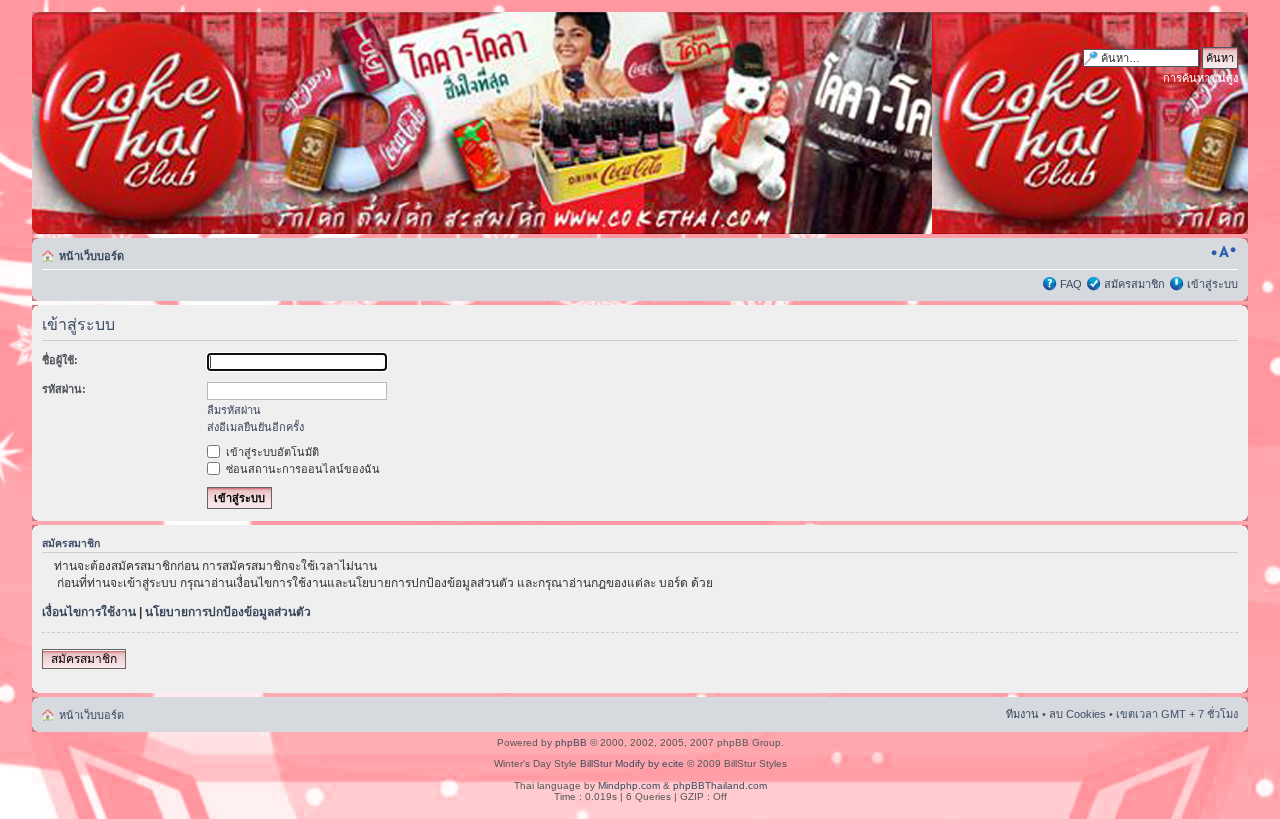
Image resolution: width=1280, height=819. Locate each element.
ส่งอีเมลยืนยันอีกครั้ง (255, 427)
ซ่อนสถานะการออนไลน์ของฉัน (301, 469)
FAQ (1071, 284)
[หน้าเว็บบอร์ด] (223, 123)
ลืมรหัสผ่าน (234, 410)
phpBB (571, 742)
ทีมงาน (1022, 714)
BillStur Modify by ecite (632, 763)
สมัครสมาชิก (1134, 284)
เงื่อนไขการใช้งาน (89, 612)
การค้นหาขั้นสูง (1200, 78)
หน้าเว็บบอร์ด (91, 256)
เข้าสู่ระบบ (1212, 284)
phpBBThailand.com (720, 785)
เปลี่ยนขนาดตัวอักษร (1223, 252)
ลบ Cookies (1077, 714)
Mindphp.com (629, 785)
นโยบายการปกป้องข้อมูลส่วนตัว (228, 612)
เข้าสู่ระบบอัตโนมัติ (271, 452)
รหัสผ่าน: (64, 389)
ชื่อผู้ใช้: (60, 360)
